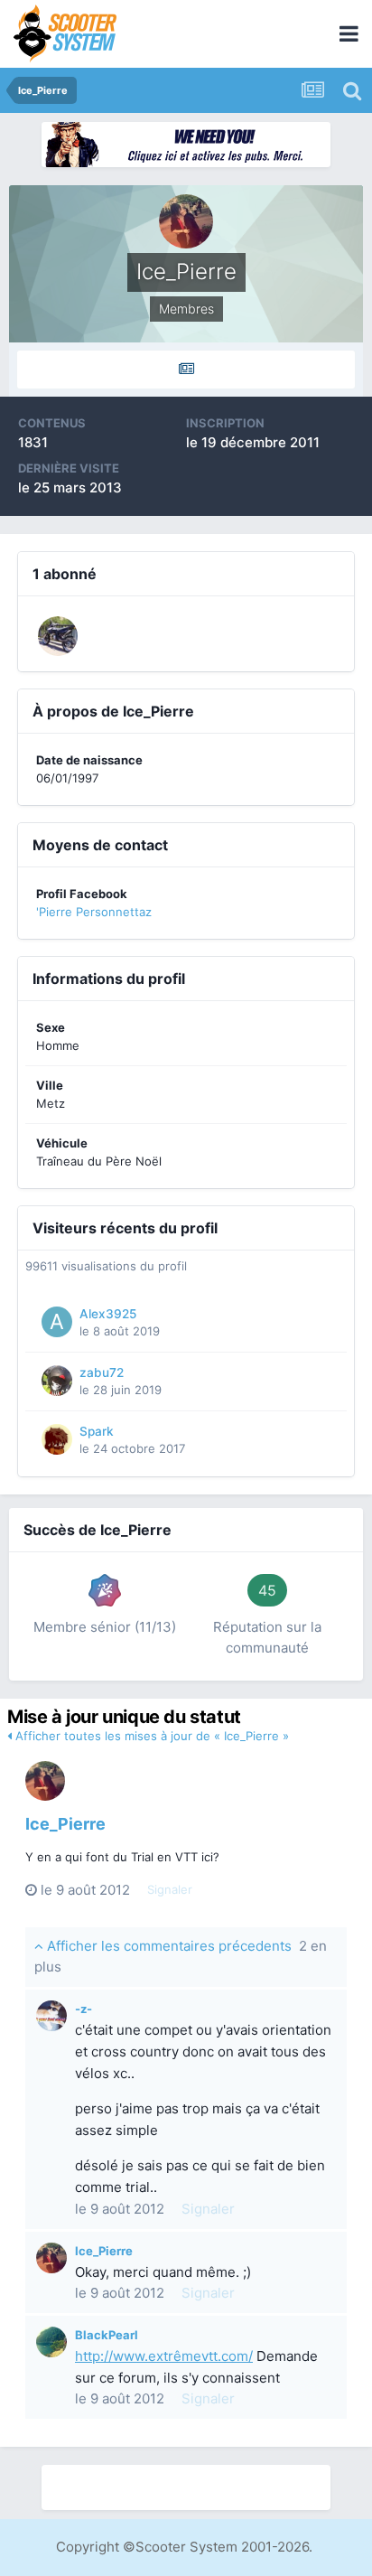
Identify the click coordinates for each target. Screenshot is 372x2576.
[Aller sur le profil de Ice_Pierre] (45, 1781)
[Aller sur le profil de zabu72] (57, 1381)
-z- (84, 2009)
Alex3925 (108, 1314)
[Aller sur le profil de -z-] (51, 2016)
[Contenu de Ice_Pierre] (186, 370)
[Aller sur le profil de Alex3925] (57, 1322)
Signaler (170, 1889)
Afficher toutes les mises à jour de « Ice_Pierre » (150, 1736)
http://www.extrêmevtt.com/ (164, 2356)
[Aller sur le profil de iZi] (58, 636)
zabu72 (102, 1372)
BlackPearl (107, 2335)
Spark (97, 1431)
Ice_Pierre (65, 1824)
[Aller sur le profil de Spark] (57, 1439)
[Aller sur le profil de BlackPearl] (51, 2342)
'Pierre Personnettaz (94, 912)
